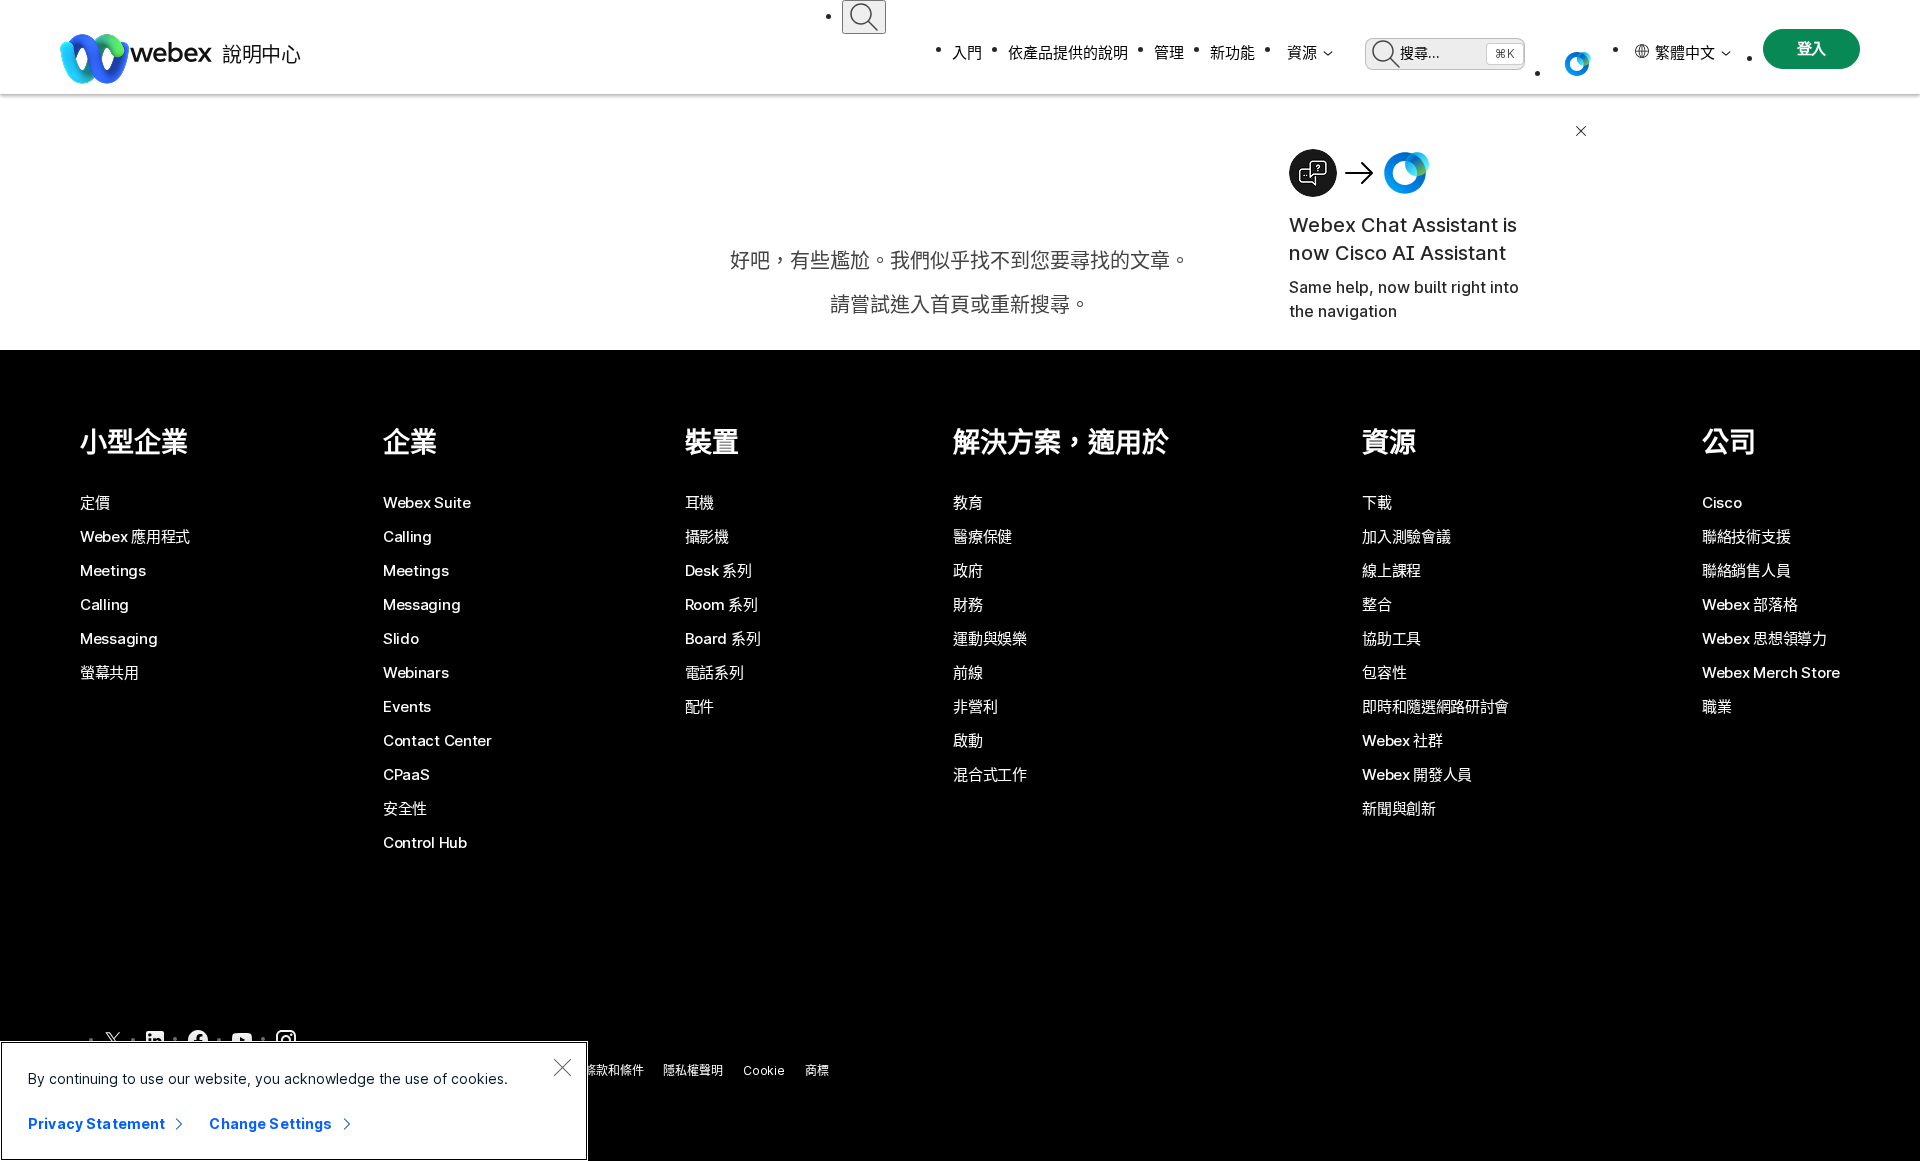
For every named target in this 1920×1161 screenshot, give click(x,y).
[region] (294, 1101)
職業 (1716, 707)
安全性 (405, 809)
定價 (94, 503)
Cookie (764, 1070)
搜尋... (1420, 52)
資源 (1302, 52)
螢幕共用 (109, 673)
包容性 (1384, 673)
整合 (1376, 605)
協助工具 (1391, 639)
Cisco (1722, 503)
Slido (401, 639)
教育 (967, 503)
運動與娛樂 (990, 639)
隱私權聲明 (692, 1070)
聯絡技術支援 (1746, 537)
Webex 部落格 (1749, 605)
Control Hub (425, 843)
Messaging (118, 639)
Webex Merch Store (1771, 673)
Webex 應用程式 (135, 537)
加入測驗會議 (1406, 537)
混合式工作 (990, 775)
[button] (1577, 64)
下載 (1376, 503)
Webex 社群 (1402, 741)
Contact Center (437, 741)
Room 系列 (721, 605)
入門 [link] (967, 52)
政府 (967, 571)
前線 (967, 673)
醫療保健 (982, 537)
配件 (699, 707)
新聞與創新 (1399, 809)
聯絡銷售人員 (1746, 571)
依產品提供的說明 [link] (1068, 52)
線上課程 (1391, 571)
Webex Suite (427, 503)
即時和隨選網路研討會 (1435, 707)
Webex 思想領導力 (1764, 639)
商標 (817, 1070)
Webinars (416, 673)
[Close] (562, 1067)
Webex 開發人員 (1417, 775)
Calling (104, 605)
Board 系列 (723, 639)
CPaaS (406, 775)
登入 (1812, 48)
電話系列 (714, 673)
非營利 (975, 707)
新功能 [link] (1232, 52)
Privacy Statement (96, 1123)
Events (407, 707)
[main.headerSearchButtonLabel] (864, 17)
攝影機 (707, 537)
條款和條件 (613, 1070)
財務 (967, 605)
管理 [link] (1169, 52)
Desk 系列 (718, 571)
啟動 (967, 741)
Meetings (113, 571)
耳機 (699, 503)
